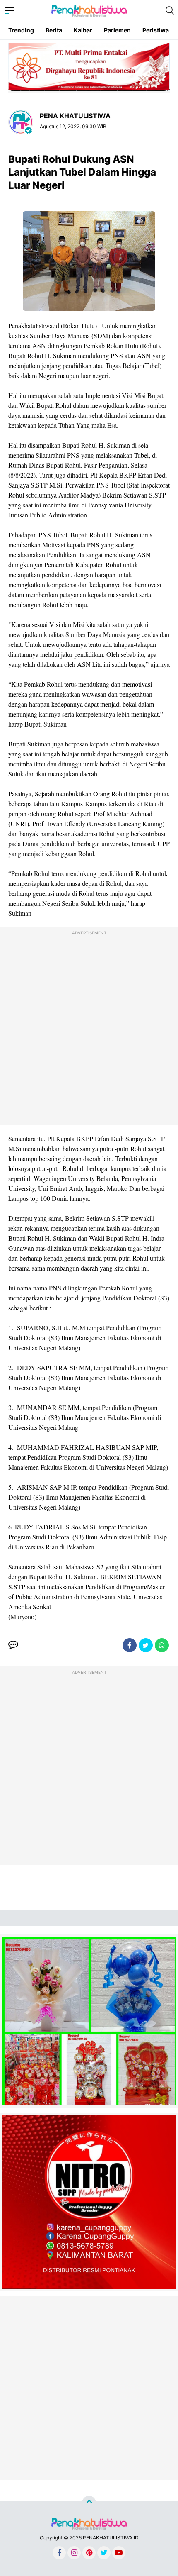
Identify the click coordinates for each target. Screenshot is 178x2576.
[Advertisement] (89, 1028)
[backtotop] (89, 2503)
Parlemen (117, 30)
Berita (54, 30)
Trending (21, 30)
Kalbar (83, 30)
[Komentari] (13, 1645)
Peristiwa (156, 30)
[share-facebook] (130, 1645)
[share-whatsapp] (162, 1645)
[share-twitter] (146, 1645)
